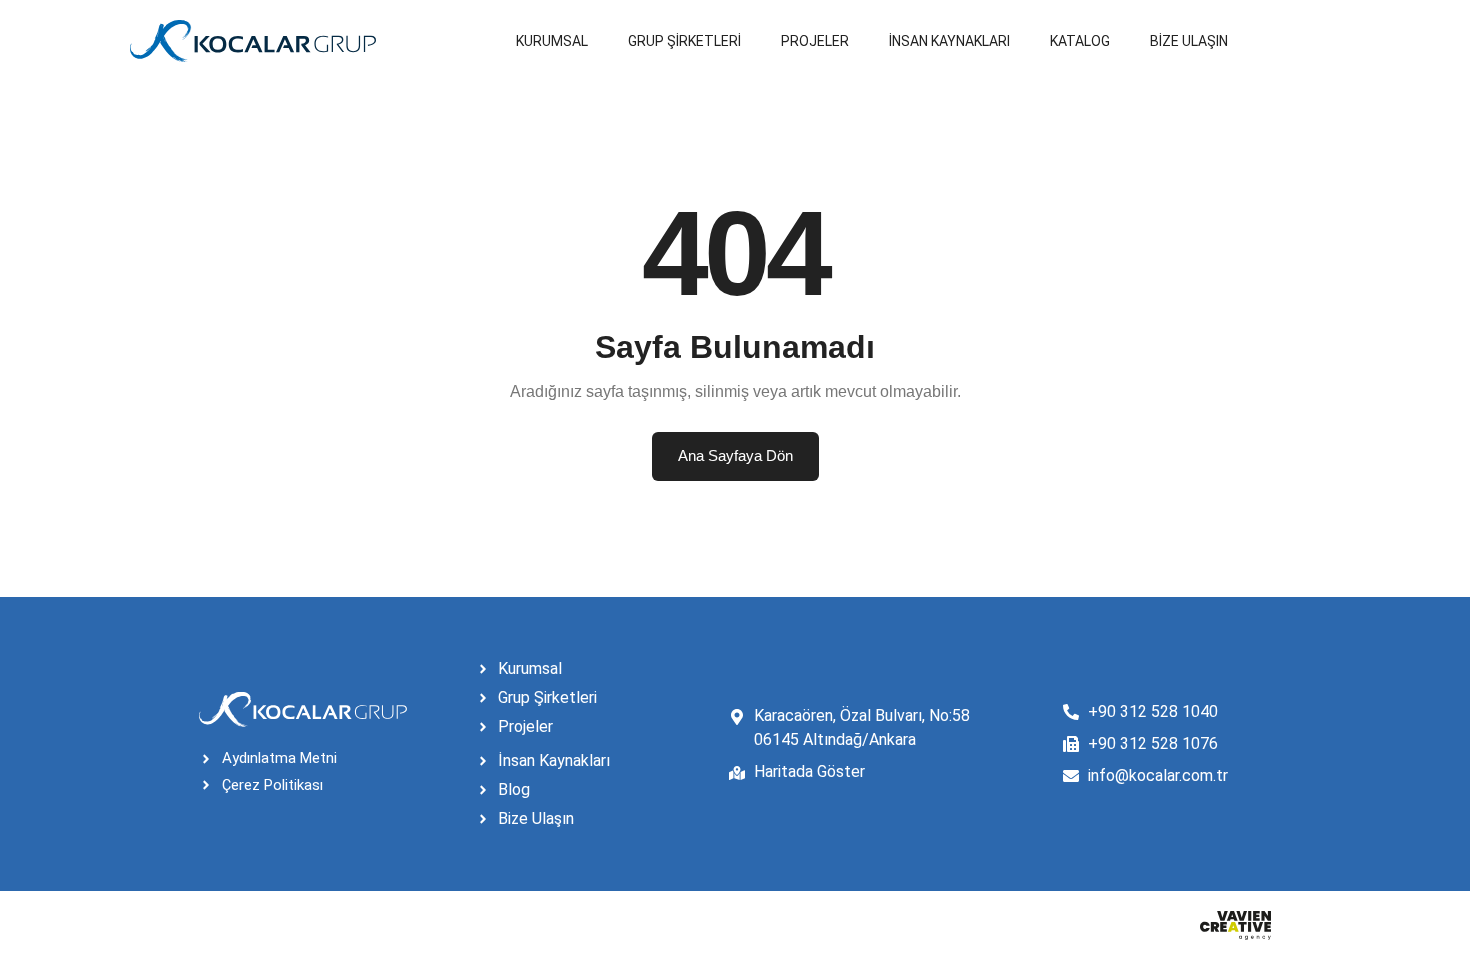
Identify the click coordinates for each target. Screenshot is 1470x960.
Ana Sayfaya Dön (735, 455)
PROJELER (815, 41)
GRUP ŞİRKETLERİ (684, 41)
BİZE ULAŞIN (1189, 41)
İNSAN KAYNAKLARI (949, 41)
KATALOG (1080, 41)
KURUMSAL (552, 41)
